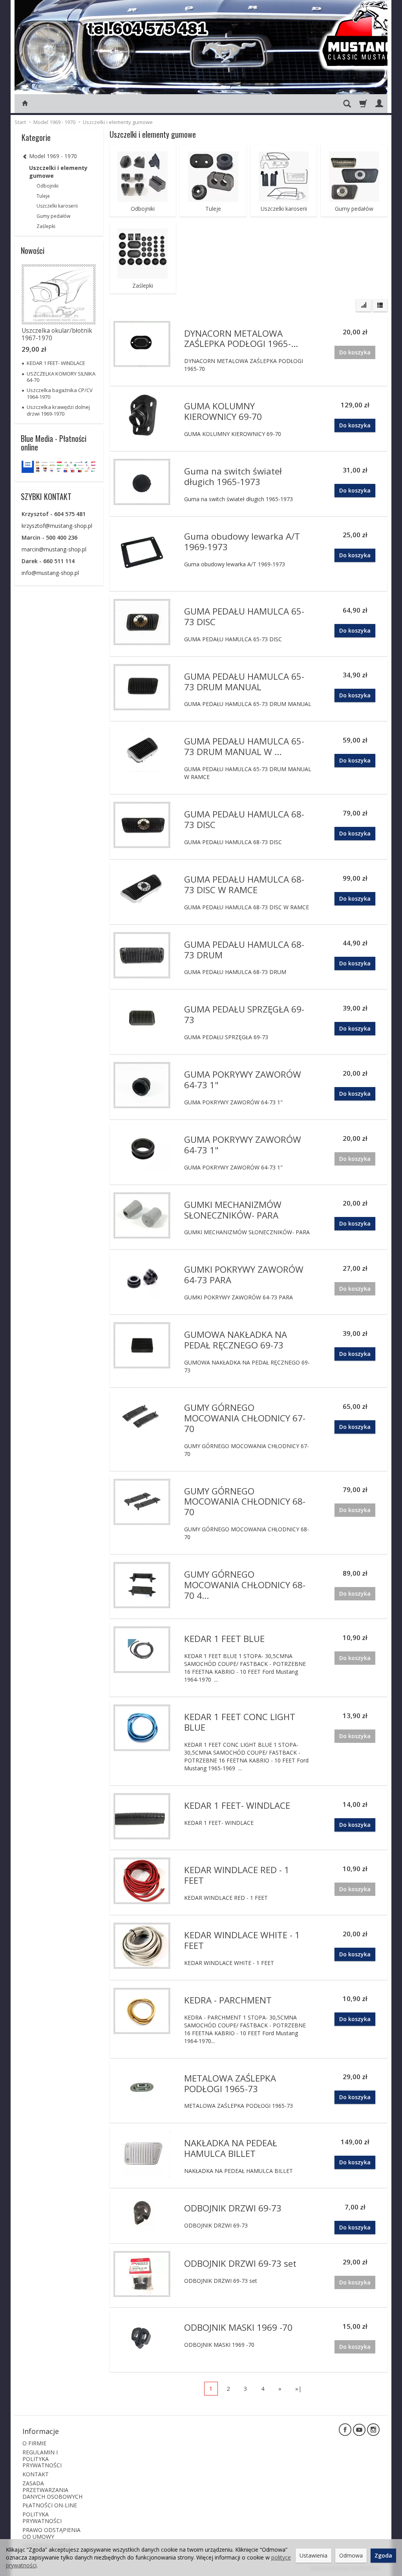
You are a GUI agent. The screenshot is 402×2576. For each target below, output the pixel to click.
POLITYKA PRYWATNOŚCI (42, 2518)
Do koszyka (355, 425)
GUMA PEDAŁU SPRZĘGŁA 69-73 (244, 1014)
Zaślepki (143, 286)
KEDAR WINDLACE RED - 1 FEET (237, 1875)
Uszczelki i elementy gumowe (58, 172)
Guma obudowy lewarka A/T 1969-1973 (242, 542)
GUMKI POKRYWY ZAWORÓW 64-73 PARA (244, 1275)
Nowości (33, 250)
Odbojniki (143, 209)
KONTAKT (36, 2474)
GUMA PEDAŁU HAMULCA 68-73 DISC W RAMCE (244, 885)
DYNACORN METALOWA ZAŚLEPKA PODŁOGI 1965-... (241, 339)
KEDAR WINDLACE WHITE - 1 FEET (242, 1940)
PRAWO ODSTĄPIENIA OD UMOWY (51, 2533)
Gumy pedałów (354, 209)
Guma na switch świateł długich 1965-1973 (233, 476)
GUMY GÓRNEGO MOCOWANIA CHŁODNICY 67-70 (245, 1418)
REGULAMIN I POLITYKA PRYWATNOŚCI (42, 2459)
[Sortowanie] (364, 305)
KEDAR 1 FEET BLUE (224, 1639)
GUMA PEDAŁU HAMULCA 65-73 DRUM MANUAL (244, 682)
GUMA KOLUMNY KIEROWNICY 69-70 (223, 411)
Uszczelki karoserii (284, 209)
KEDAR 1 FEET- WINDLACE (237, 1805)
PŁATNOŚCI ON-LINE (50, 2505)
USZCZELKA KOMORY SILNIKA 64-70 (61, 377)
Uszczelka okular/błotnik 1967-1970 (57, 334)
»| (299, 2388)
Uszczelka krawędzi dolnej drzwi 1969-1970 (58, 410)
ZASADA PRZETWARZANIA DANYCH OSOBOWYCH (52, 2490)
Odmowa (351, 2555)
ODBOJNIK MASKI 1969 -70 (238, 2327)
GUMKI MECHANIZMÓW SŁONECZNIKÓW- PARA (233, 1210)
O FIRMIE (34, 2443)
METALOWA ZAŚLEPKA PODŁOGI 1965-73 (230, 2083)
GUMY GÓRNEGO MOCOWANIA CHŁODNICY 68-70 (245, 1502)
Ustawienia (313, 2555)
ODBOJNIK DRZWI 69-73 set (240, 2263)
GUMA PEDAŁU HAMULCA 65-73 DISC (244, 617)
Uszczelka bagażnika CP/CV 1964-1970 (60, 393)
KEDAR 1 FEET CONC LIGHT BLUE (240, 1722)
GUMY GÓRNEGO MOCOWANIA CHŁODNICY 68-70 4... (245, 1585)
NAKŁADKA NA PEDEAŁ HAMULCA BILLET (231, 2148)
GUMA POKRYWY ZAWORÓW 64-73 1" (243, 1080)
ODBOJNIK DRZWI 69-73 (233, 2208)
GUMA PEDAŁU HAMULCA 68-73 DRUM (244, 950)
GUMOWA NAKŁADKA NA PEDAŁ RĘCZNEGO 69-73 (236, 1340)
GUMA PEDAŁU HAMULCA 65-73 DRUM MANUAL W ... (244, 746)
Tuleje (213, 209)
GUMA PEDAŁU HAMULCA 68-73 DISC (244, 819)
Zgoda (383, 2555)
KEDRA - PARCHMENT (228, 2000)
